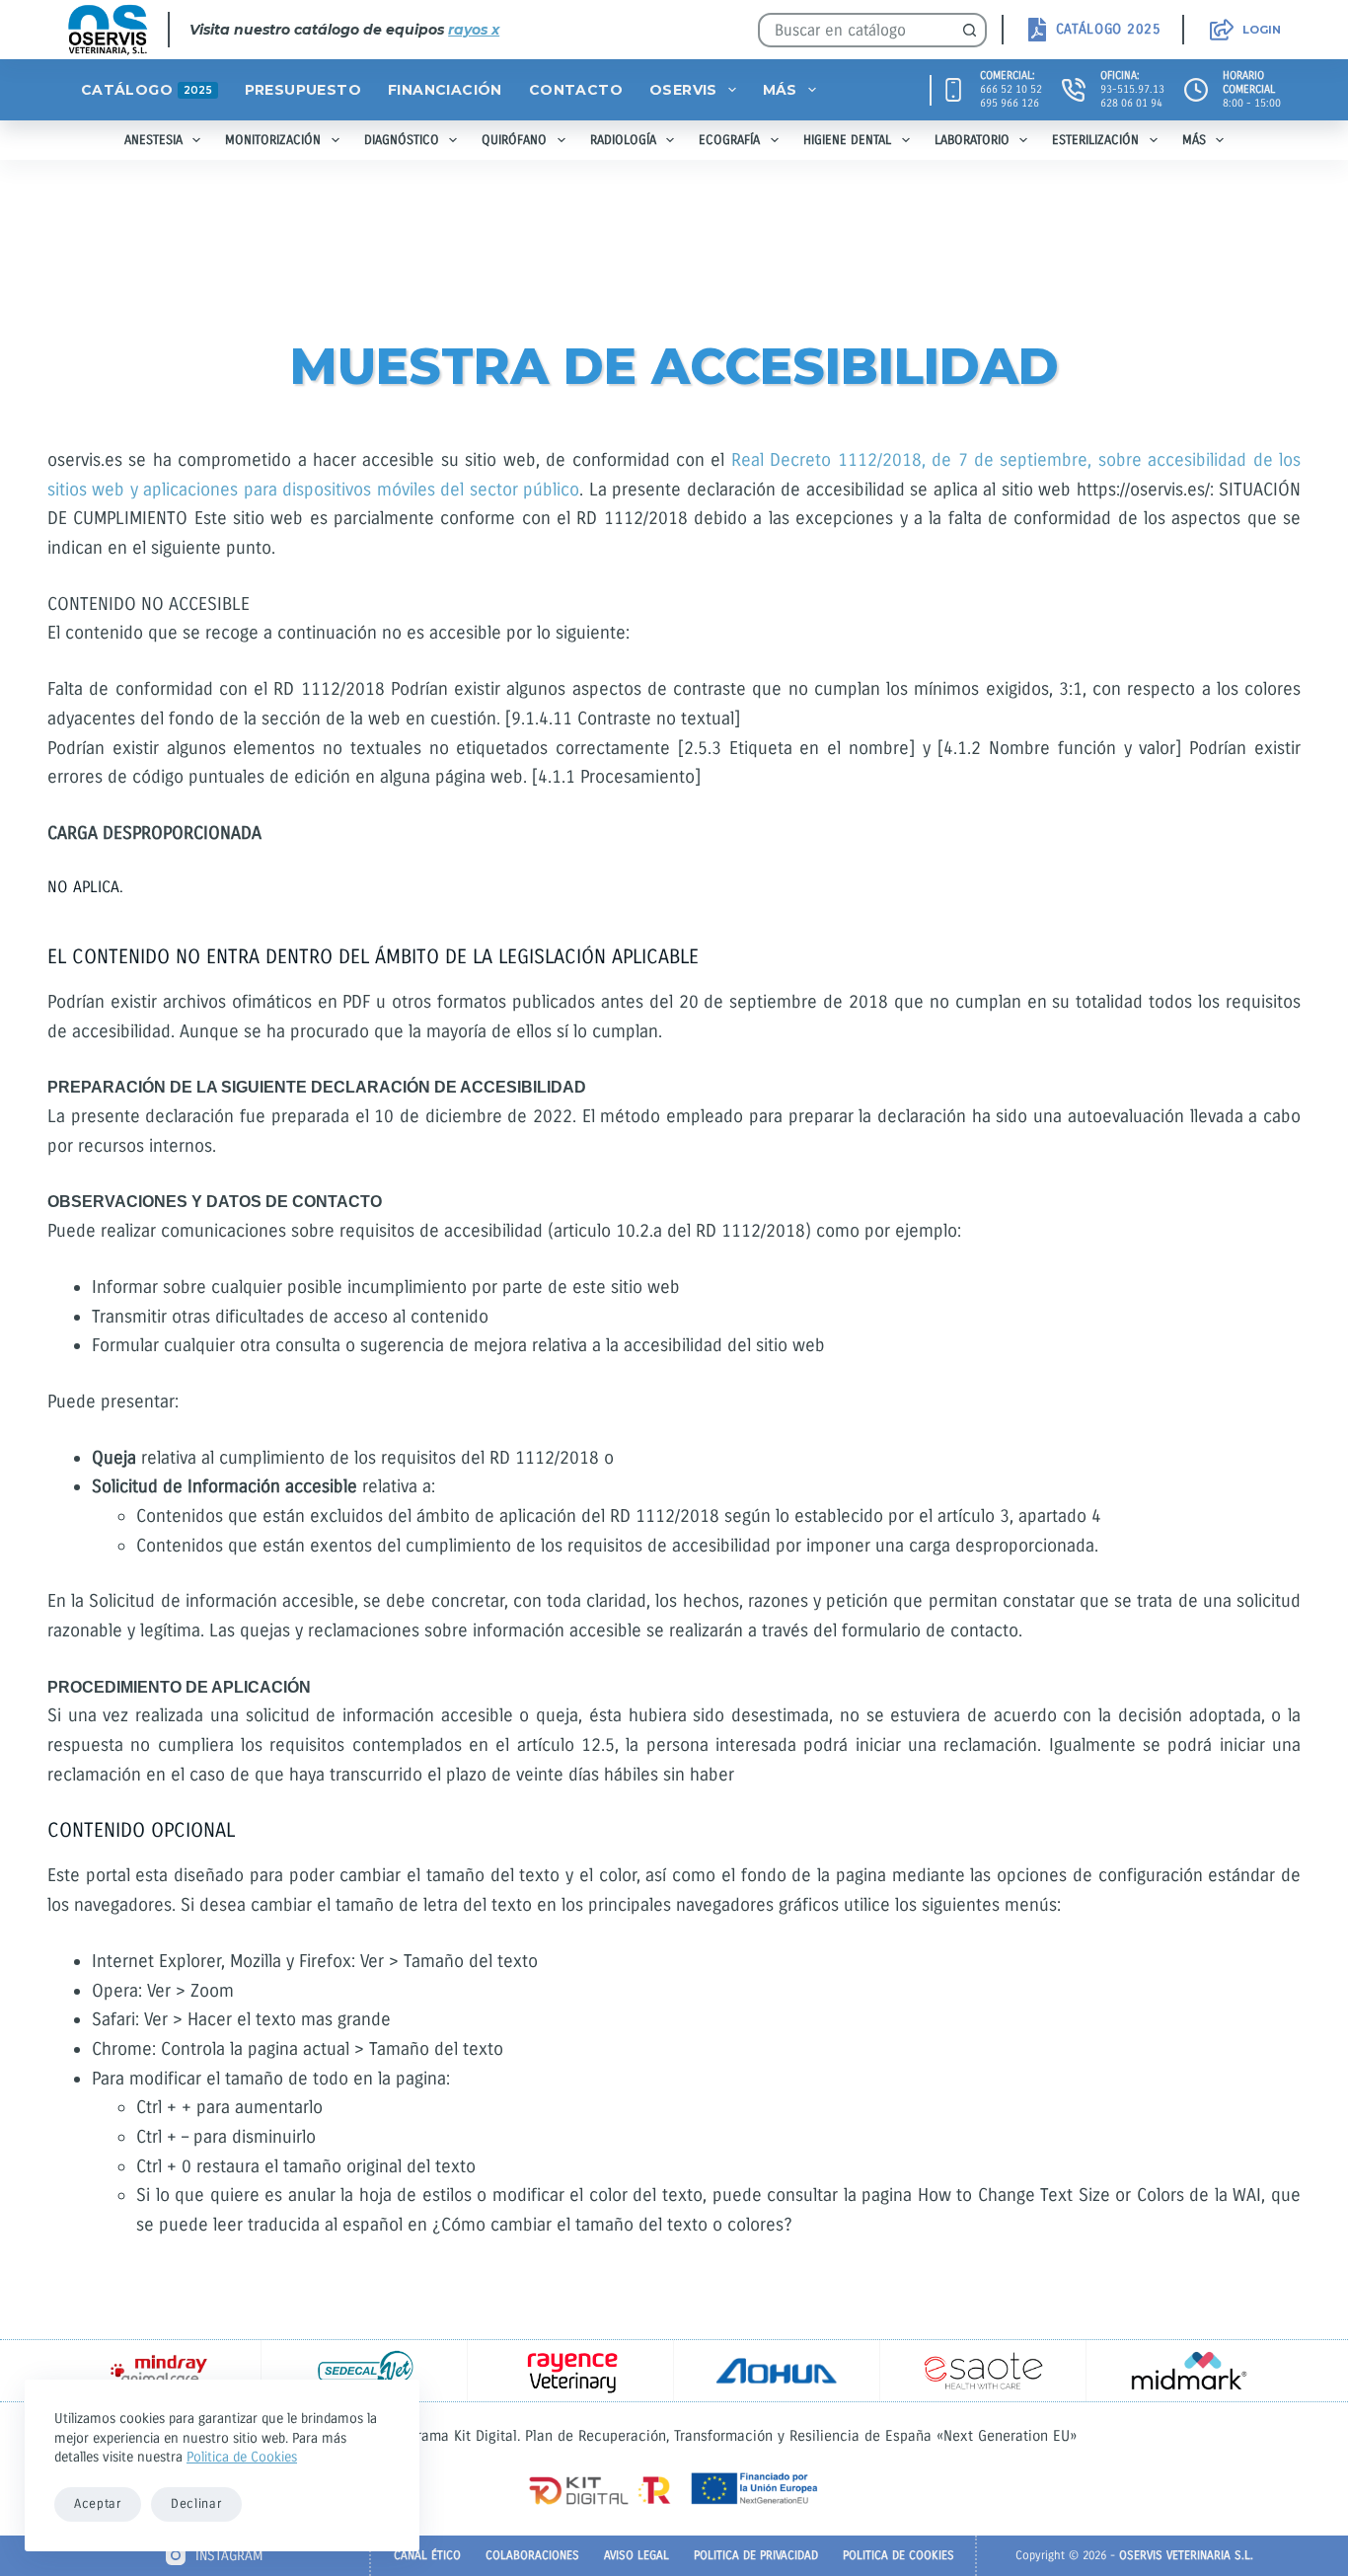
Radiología (623, 140)
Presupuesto (303, 90)
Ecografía (729, 140)
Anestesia (153, 140)
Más (780, 90)
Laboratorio (972, 140)
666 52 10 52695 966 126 (1011, 96)
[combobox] (857, 30)
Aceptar (98, 2504)
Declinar (196, 2504)
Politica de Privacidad (756, 2555)
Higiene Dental (847, 140)
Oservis (683, 90)
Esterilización (1095, 140)
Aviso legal (637, 2555)
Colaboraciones (532, 2555)
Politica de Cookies (242, 2457)
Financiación (445, 90)
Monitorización (273, 140)
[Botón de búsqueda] (970, 30)
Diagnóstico (402, 140)
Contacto (576, 90)
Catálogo (147, 90)
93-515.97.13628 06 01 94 (1132, 96)
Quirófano (514, 140)
